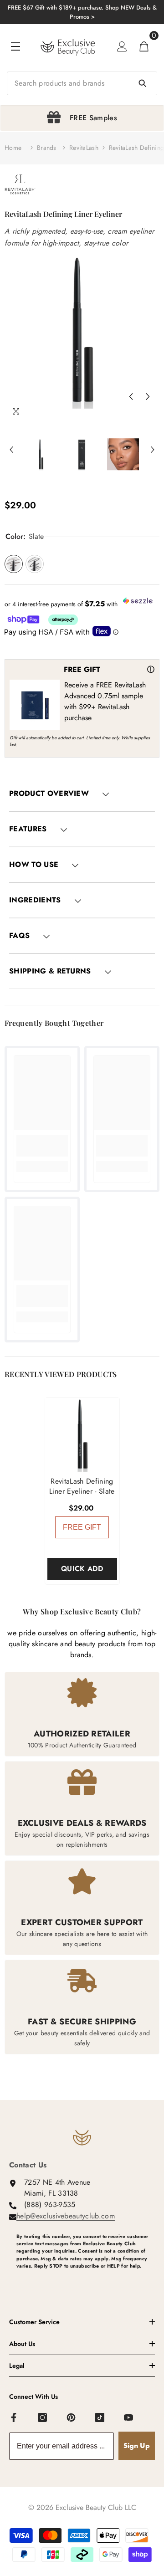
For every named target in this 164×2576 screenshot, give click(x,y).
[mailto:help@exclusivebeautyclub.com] (86, 2281)
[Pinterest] (72, 2418)
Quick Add (82, 1569)
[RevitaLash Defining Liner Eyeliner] (82, 1435)
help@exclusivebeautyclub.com (66, 2216)
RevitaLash (84, 148)
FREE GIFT (82, 1527)
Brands (47, 148)
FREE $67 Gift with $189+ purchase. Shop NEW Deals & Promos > (82, 12)
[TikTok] (100, 2418)
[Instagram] (43, 2418)
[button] (131, 397)
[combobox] (82, 83)
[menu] (15, 46)
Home (13, 148)
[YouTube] (129, 2418)
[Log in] (122, 46)
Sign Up (137, 2445)
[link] (42, 1146)
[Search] (82, 83)
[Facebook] (14, 2418)
